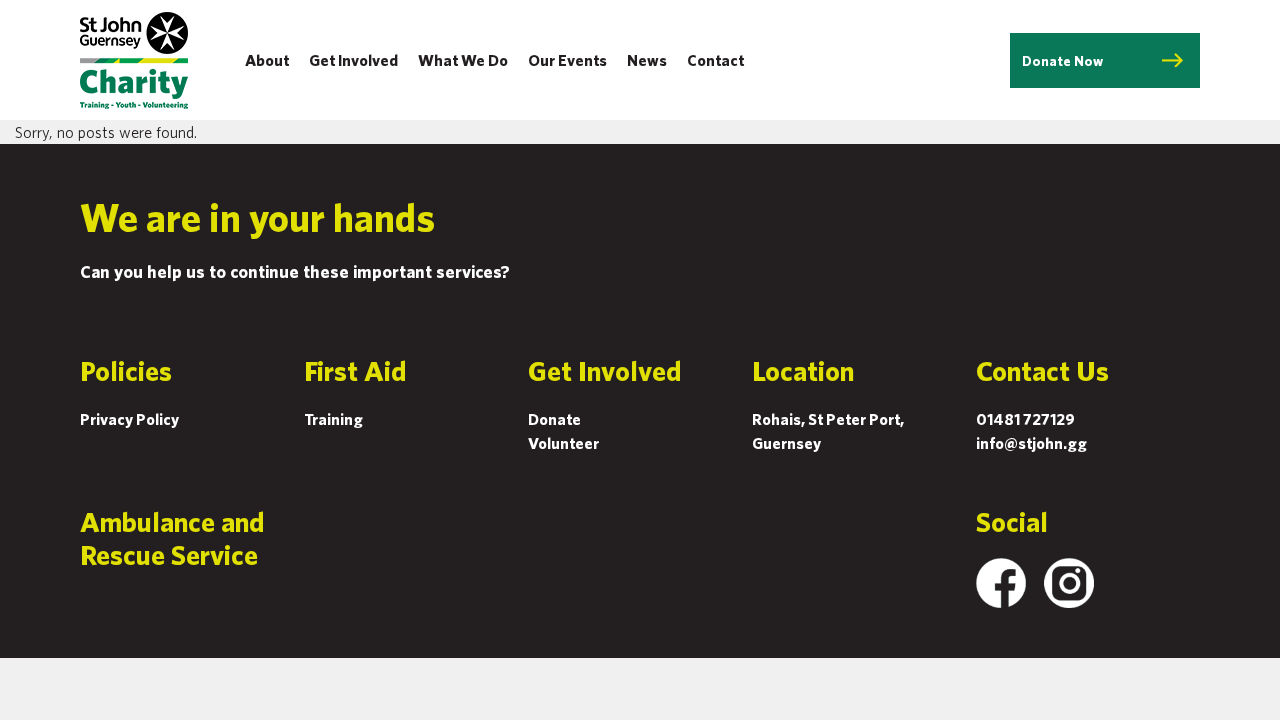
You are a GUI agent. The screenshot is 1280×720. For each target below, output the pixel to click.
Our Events (567, 60)
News (647, 60)
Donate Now (1062, 61)
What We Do (463, 60)
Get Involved (353, 60)
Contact (715, 60)
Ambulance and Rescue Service (172, 538)
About (267, 60)
